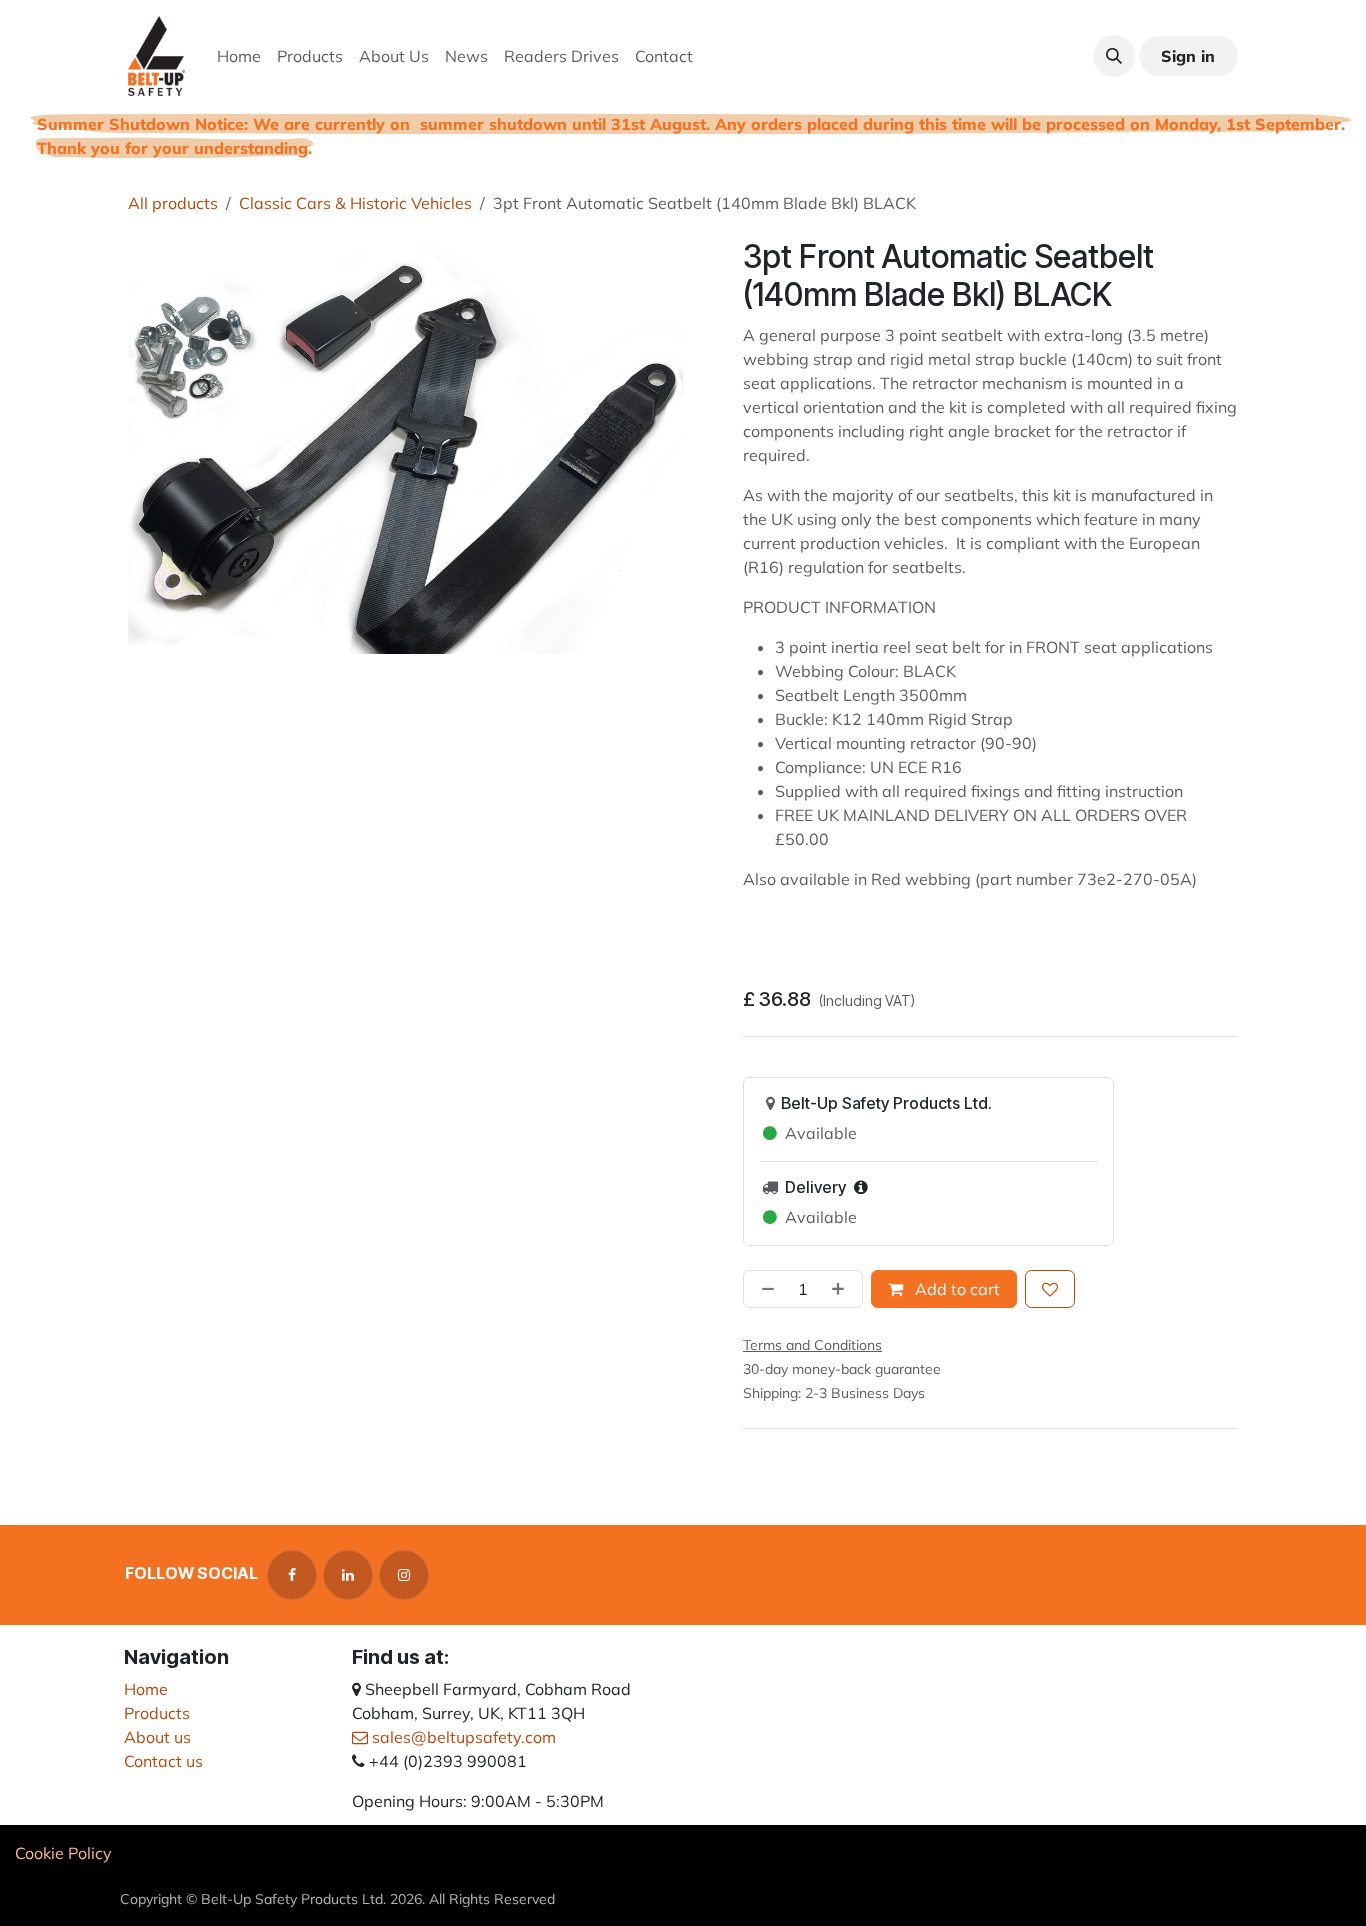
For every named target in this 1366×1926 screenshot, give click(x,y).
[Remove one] (764, 1289)
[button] (1114, 56)
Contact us (163, 1761)
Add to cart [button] (955, 1289)
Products (157, 1713)
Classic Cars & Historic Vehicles (355, 203)
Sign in (1188, 56)
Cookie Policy (63, 1853)
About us (157, 1737)
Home (146, 1689)
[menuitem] (239, 56)
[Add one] (842, 1289)
